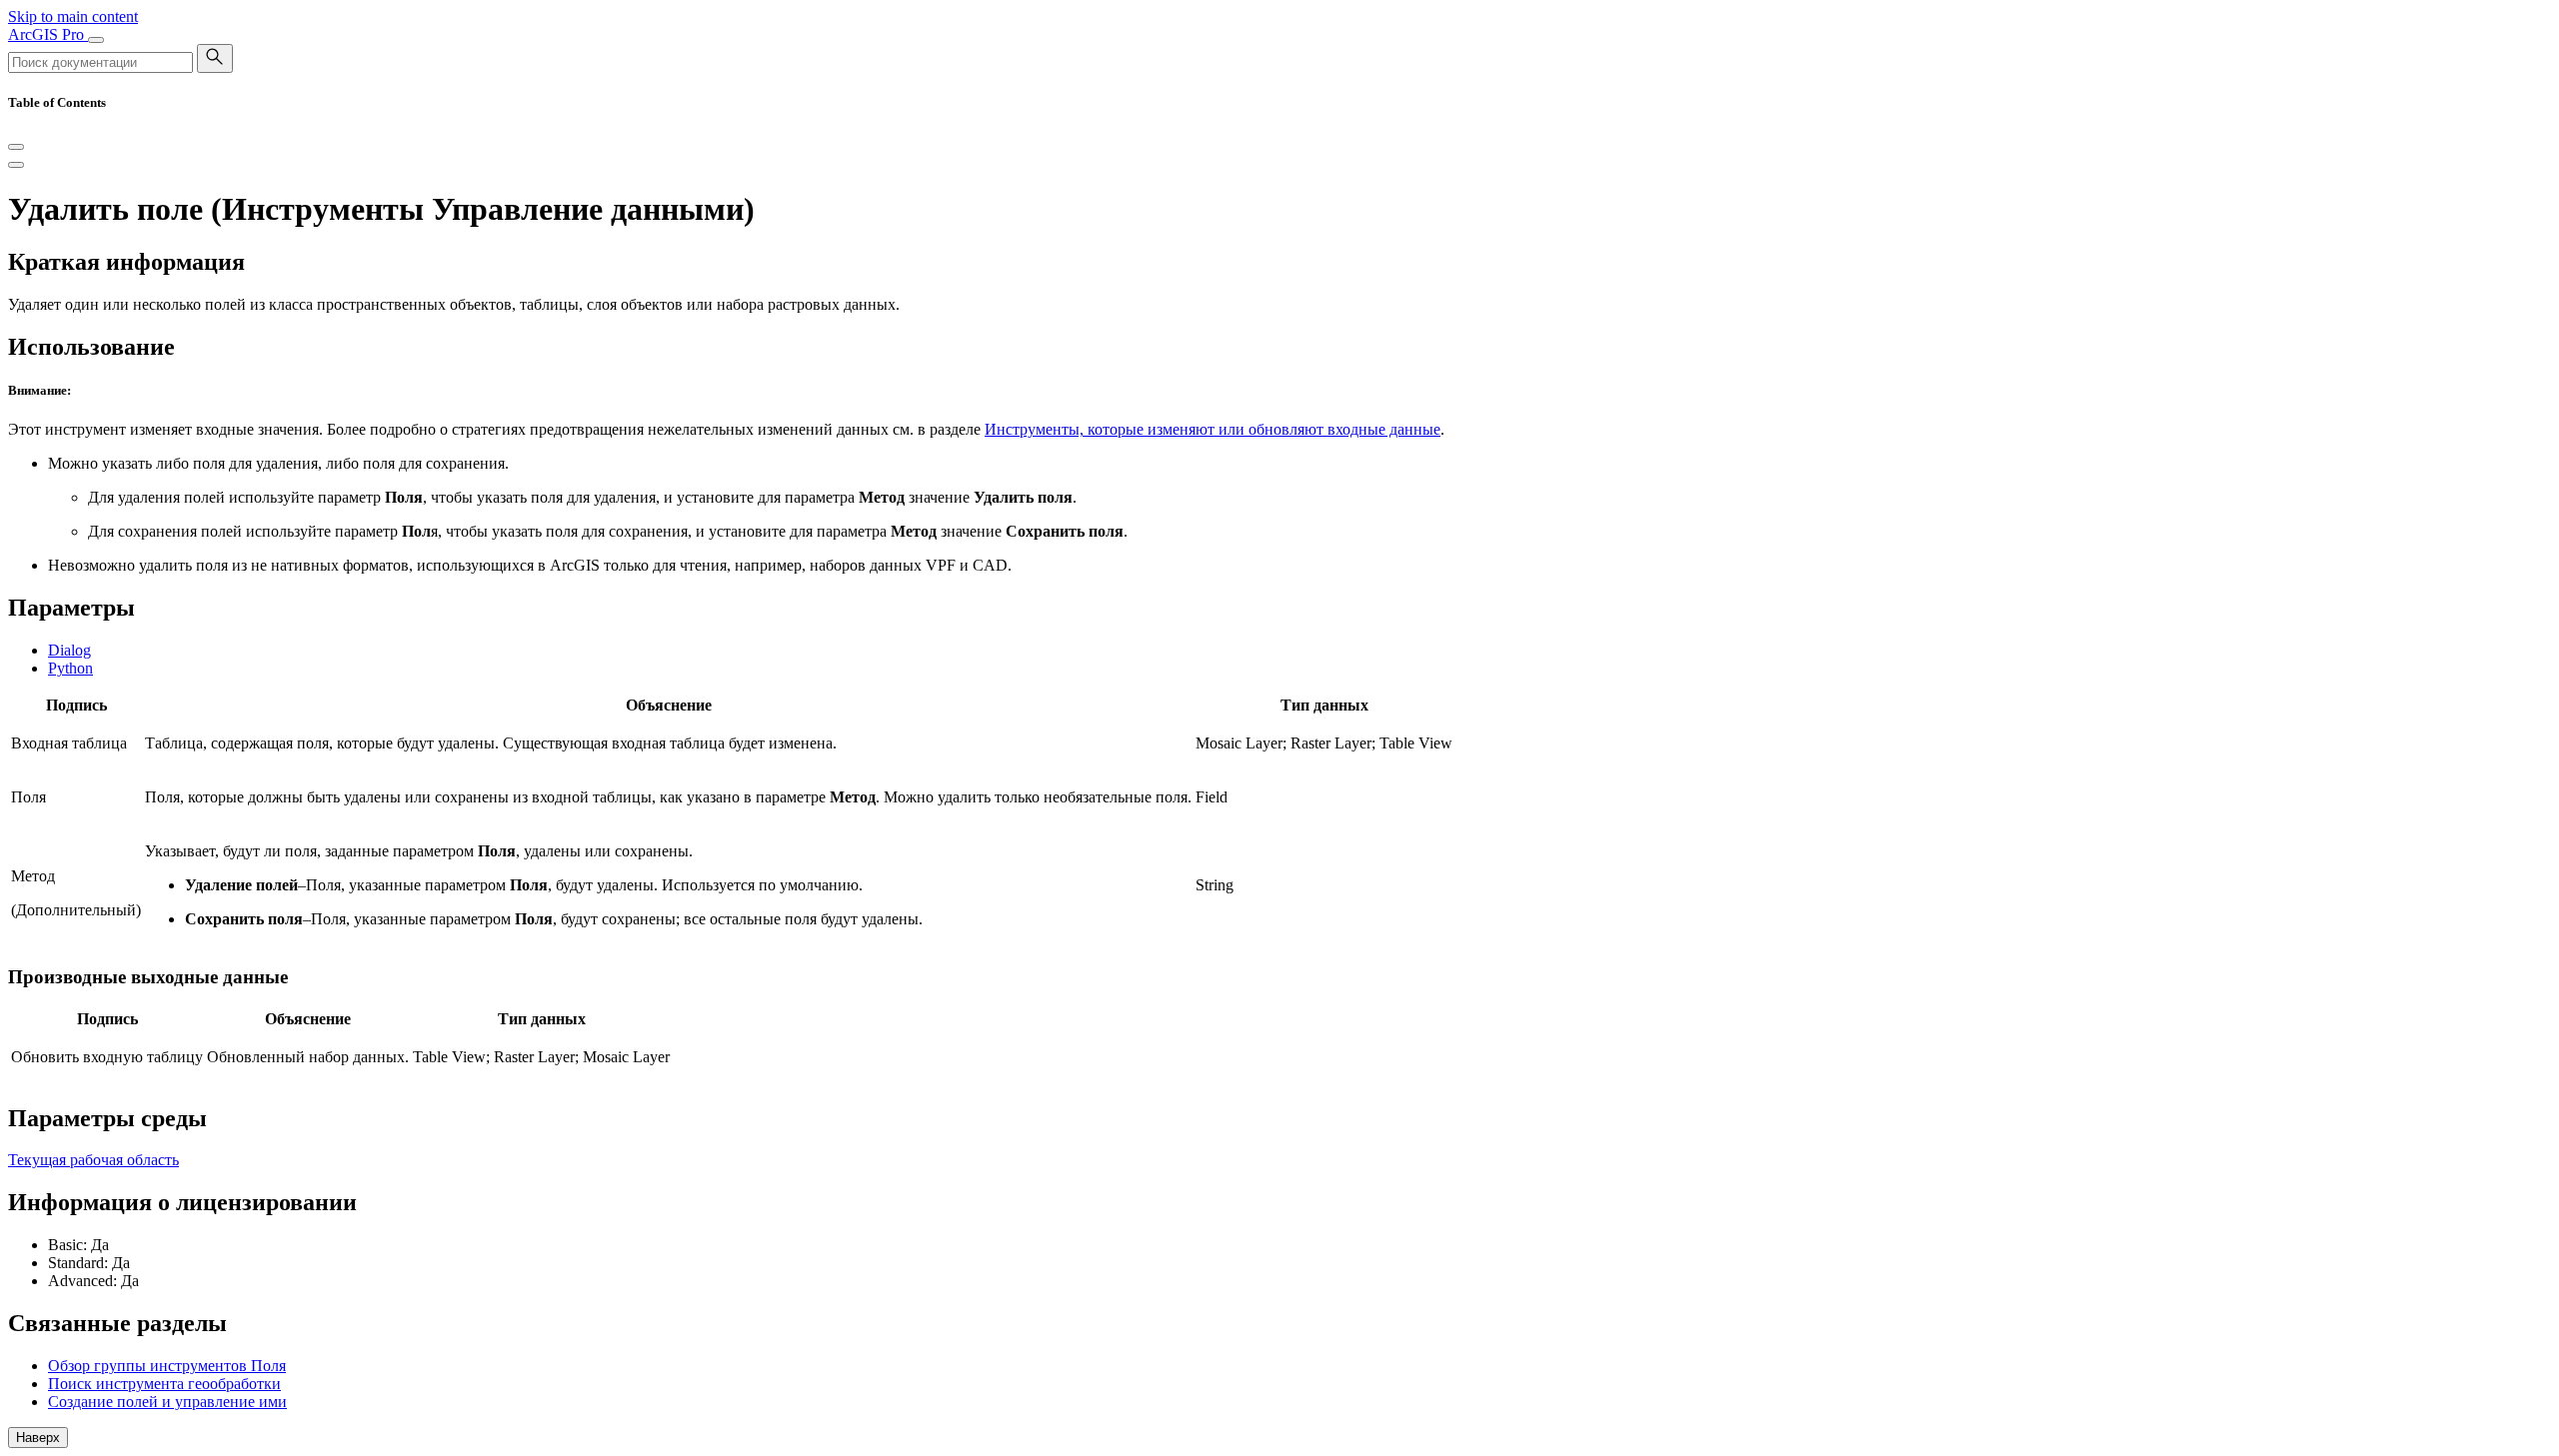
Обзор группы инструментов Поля (167, 1366)
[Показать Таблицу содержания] (16, 165)
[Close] (16, 147)
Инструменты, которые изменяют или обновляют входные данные (1213, 429)
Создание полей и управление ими (167, 1402)
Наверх (38, 1438)
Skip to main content (73, 16)
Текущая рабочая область (93, 1160)
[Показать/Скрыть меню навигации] (96, 40)
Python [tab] (70, 668)
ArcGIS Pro (48, 34)
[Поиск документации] (215, 58)
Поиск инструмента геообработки (164, 1384)
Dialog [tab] (69, 650)
